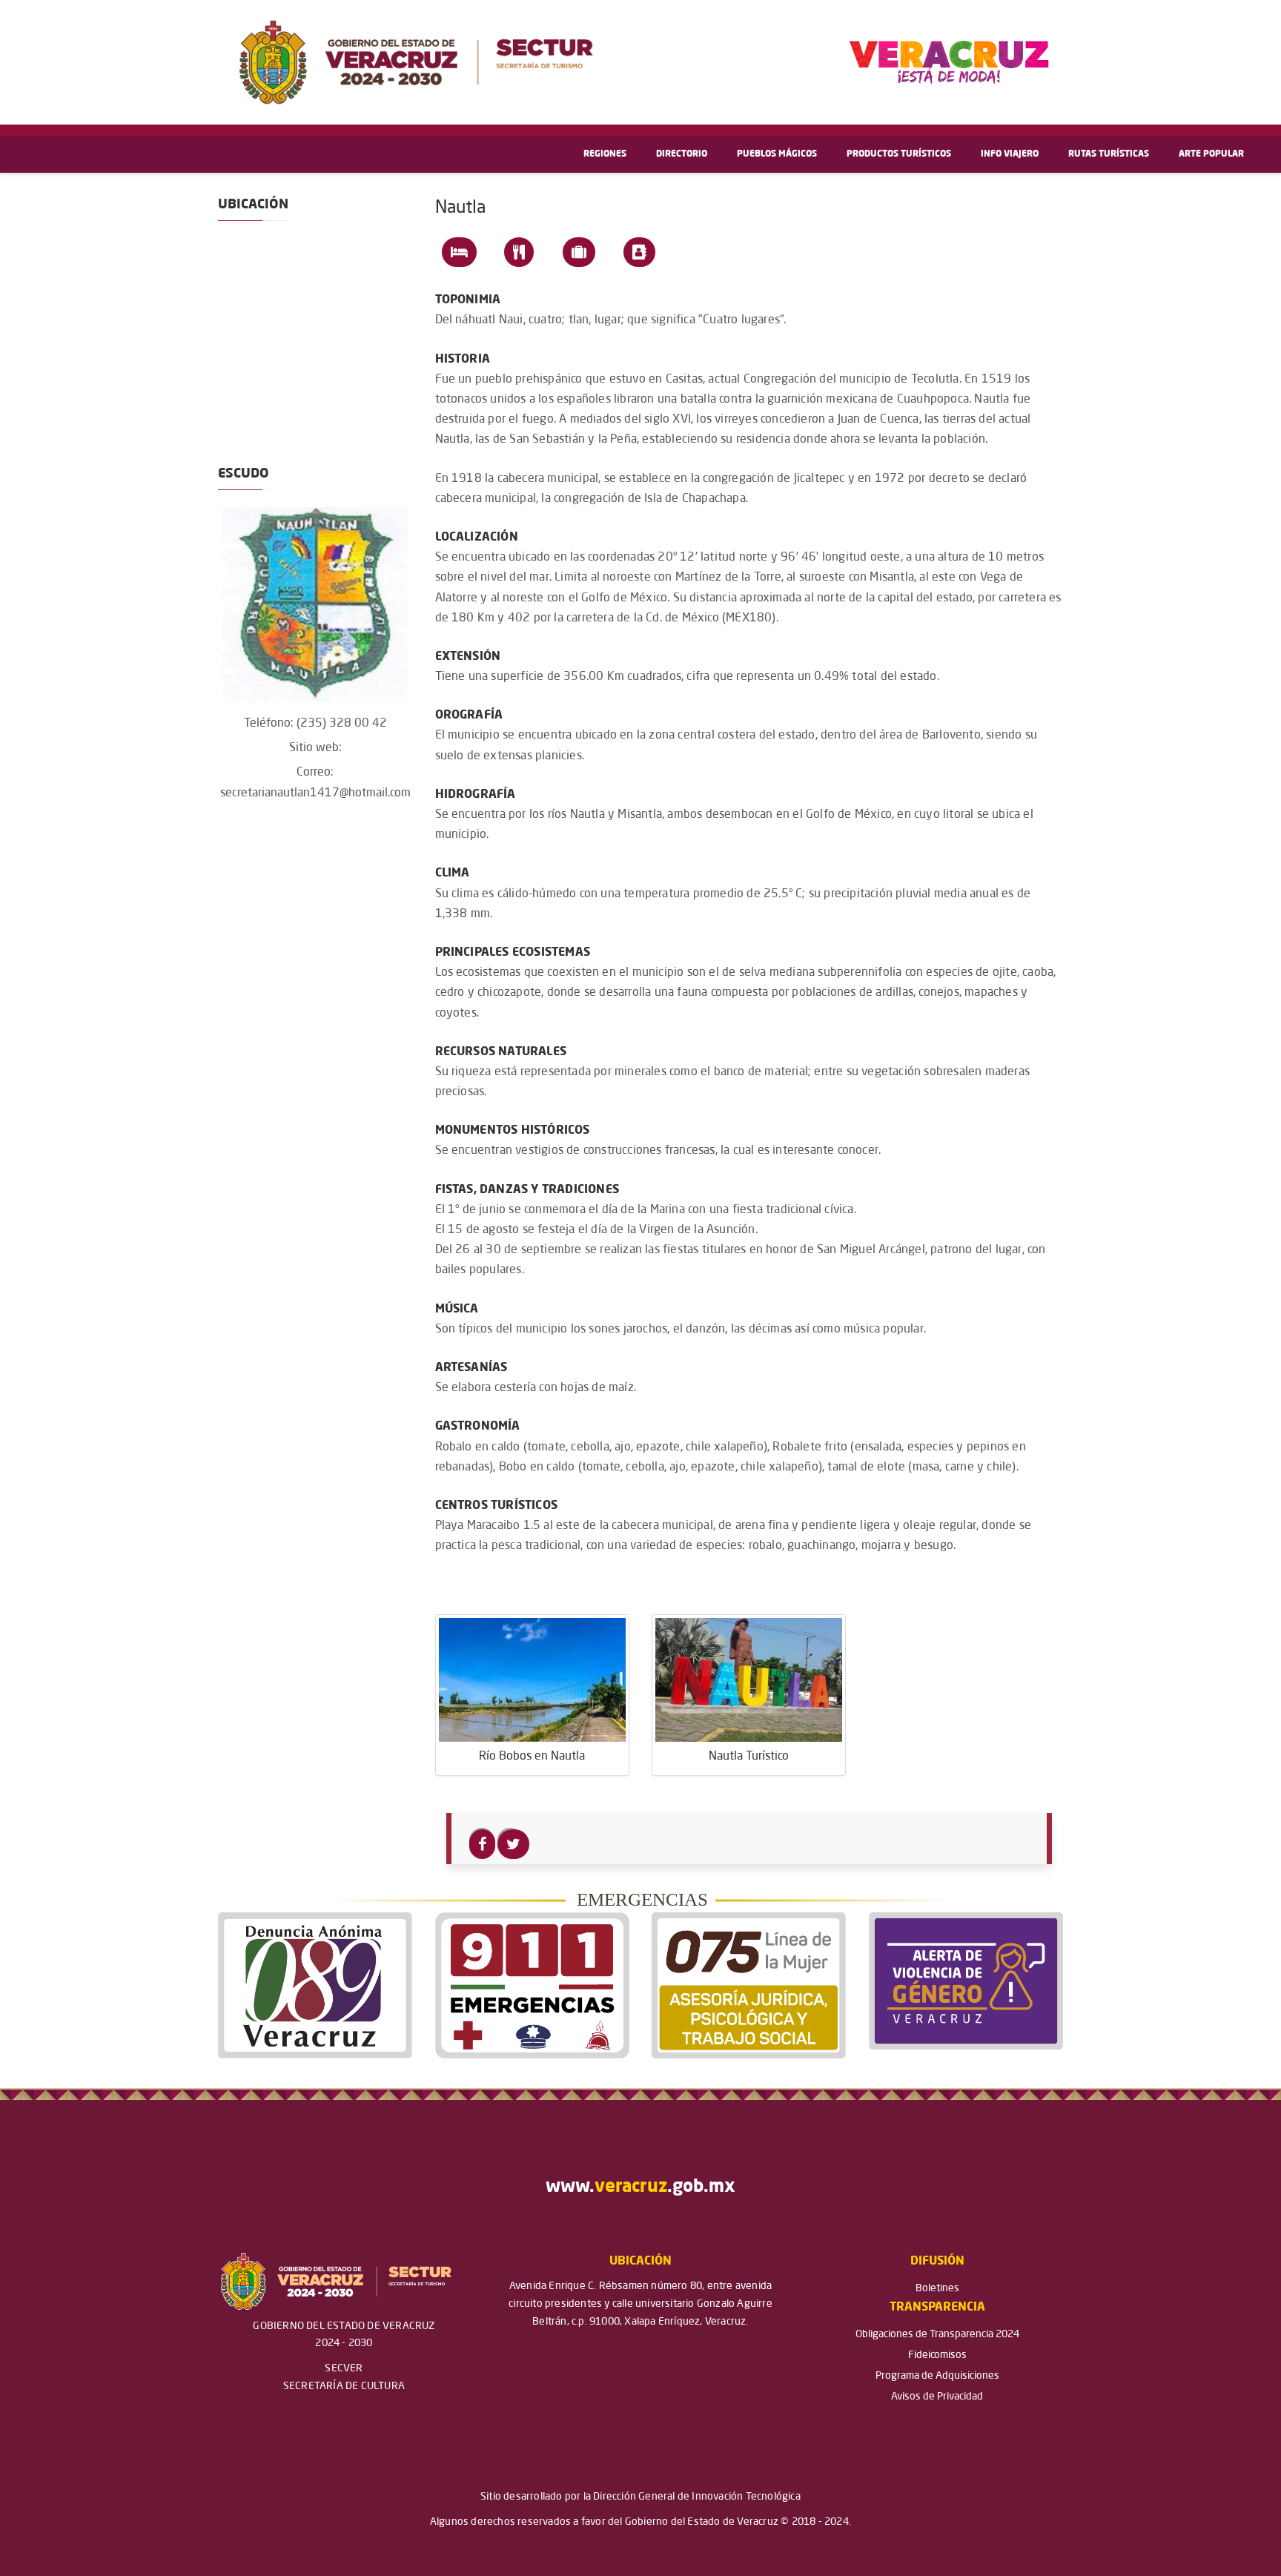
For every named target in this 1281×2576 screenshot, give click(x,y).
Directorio (682, 154)
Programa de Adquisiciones (937, 2376)
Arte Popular (1211, 154)
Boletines (937, 2288)
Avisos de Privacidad (937, 2397)
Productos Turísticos (899, 154)
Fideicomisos (937, 2355)
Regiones (605, 154)
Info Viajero (1010, 154)
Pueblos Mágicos (777, 154)
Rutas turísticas (1109, 154)
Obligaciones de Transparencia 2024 (937, 2334)
